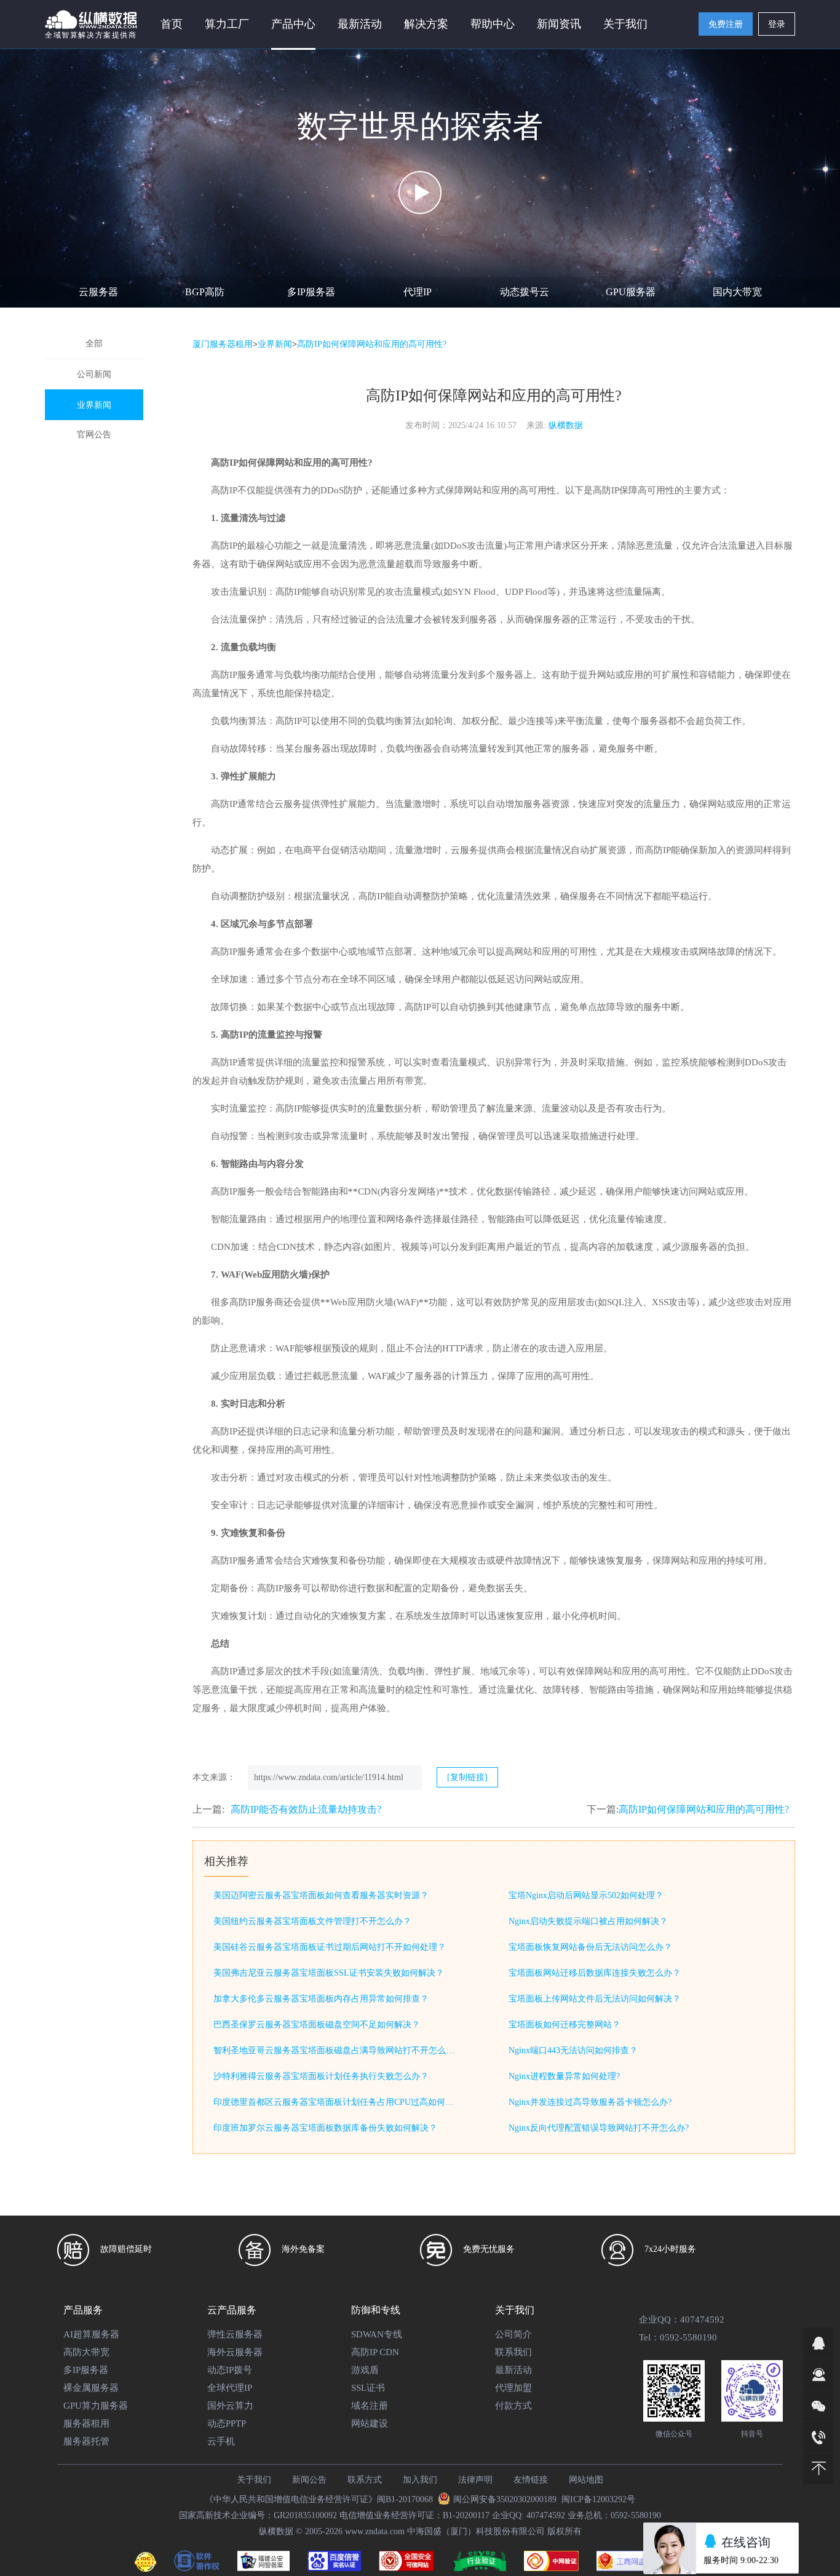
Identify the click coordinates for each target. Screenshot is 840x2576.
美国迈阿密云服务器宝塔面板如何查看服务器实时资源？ (321, 1895)
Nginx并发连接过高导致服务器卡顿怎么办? (590, 2102)
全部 (94, 344)
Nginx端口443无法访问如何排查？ (573, 2050)
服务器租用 (86, 2423)
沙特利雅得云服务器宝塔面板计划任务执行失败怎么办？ (321, 2076)
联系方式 (365, 2480)
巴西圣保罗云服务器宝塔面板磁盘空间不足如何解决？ (317, 2025)
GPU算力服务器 (96, 2406)
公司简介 (513, 2334)
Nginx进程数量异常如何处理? (564, 2076)
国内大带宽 (737, 292)
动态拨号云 (525, 292)
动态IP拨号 (230, 2370)
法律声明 (475, 2480)
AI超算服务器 (91, 2334)
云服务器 (98, 292)
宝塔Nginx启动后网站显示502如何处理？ (586, 1895)
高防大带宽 (86, 2352)
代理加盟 (513, 2388)
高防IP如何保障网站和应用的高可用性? (704, 1809)
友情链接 (531, 2480)
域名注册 (370, 2406)
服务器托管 (86, 2441)
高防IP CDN (375, 2352)
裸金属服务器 (91, 2388)
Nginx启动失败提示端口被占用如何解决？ (588, 1921)
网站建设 (370, 2423)
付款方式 (513, 2406)
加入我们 (420, 2480)
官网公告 (94, 435)
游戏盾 (365, 2370)
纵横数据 (566, 425)
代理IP (418, 292)
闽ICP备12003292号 (598, 2499)
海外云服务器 (235, 2352)
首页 (172, 24)
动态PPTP (227, 2423)
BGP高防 (205, 292)
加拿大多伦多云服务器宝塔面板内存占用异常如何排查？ (321, 1999)
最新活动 (360, 24)
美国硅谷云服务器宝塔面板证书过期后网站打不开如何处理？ (330, 1947)
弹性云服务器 (235, 2334)
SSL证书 (368, 2388)
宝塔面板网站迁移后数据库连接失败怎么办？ (595, 1973)
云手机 (221, 2441)
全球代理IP (230, 2388)
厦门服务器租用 (223, 344)
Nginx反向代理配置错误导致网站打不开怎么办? (599, 2128)
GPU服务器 (631, 292)
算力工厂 (227, 24)
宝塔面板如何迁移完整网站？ (565, 2025)
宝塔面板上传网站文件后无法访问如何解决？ (595, 1999)
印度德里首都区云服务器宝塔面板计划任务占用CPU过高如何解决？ (336, 2102)
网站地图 (586, 2480)
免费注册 (726, 24)
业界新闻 (94, 405)
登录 (777, 24)
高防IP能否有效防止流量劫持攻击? (306, 1809)
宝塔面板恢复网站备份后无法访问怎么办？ (590, 1947)
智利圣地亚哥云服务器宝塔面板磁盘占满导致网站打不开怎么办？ (336, 2050)
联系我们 (513, 2352)
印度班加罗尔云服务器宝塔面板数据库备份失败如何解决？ (325, 2128)
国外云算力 (230, 2406)
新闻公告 (309, 2480)
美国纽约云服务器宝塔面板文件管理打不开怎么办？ (312, 1921)
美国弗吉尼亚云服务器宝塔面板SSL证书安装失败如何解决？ (329, 1973)
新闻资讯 (559, 24)
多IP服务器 (311, 292)
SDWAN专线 (377, 2334)
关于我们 (254, 2480)
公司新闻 (94, 374)
